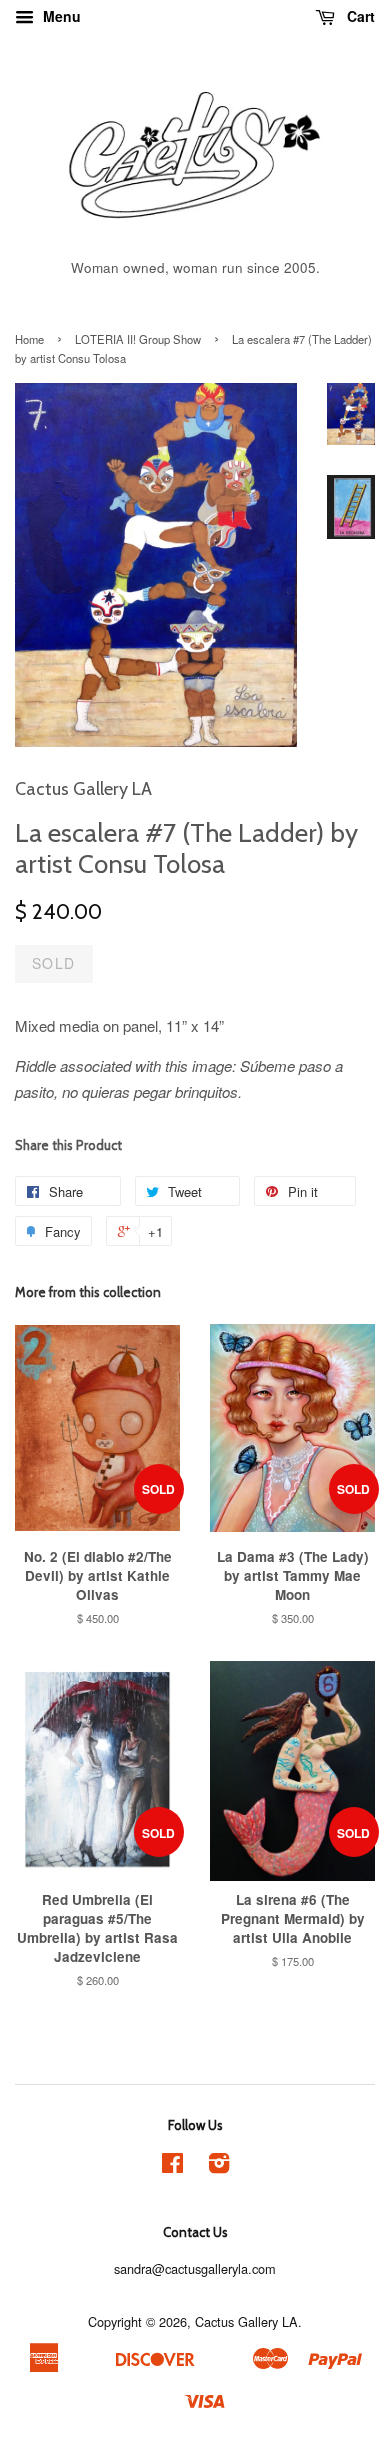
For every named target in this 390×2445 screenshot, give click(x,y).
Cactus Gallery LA (246, 2321)
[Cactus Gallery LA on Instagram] (219, 2166)
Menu (60, 16)
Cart (359, 16)
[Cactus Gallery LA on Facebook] (172, 2166)
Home (29, 339)
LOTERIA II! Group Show (138, 339)
